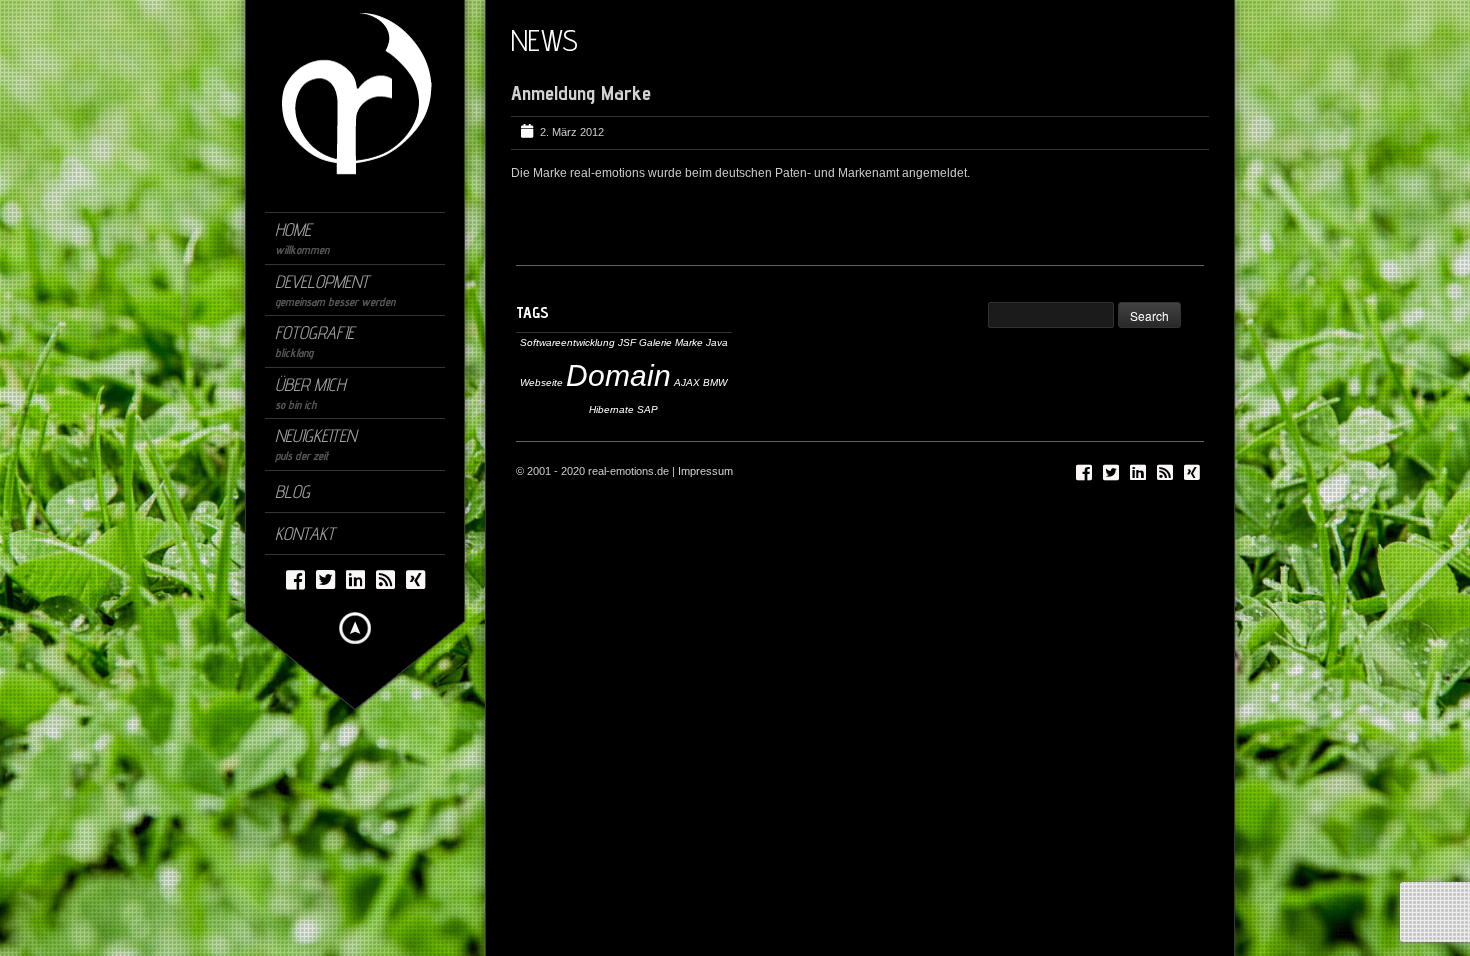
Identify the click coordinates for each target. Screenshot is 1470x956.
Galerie (655, 342)
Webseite (541, 382)
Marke (689, 342)
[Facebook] (295, 578)
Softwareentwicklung (567, 342)
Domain (618, 375)
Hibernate (611, 409)
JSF (627, 342)
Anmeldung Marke (581, 93)
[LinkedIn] (355, 578)
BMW (715, 382)
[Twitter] (325, 578)
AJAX (687, 382)
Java (717, 342)
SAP (647, 409)
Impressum (705, 471)
